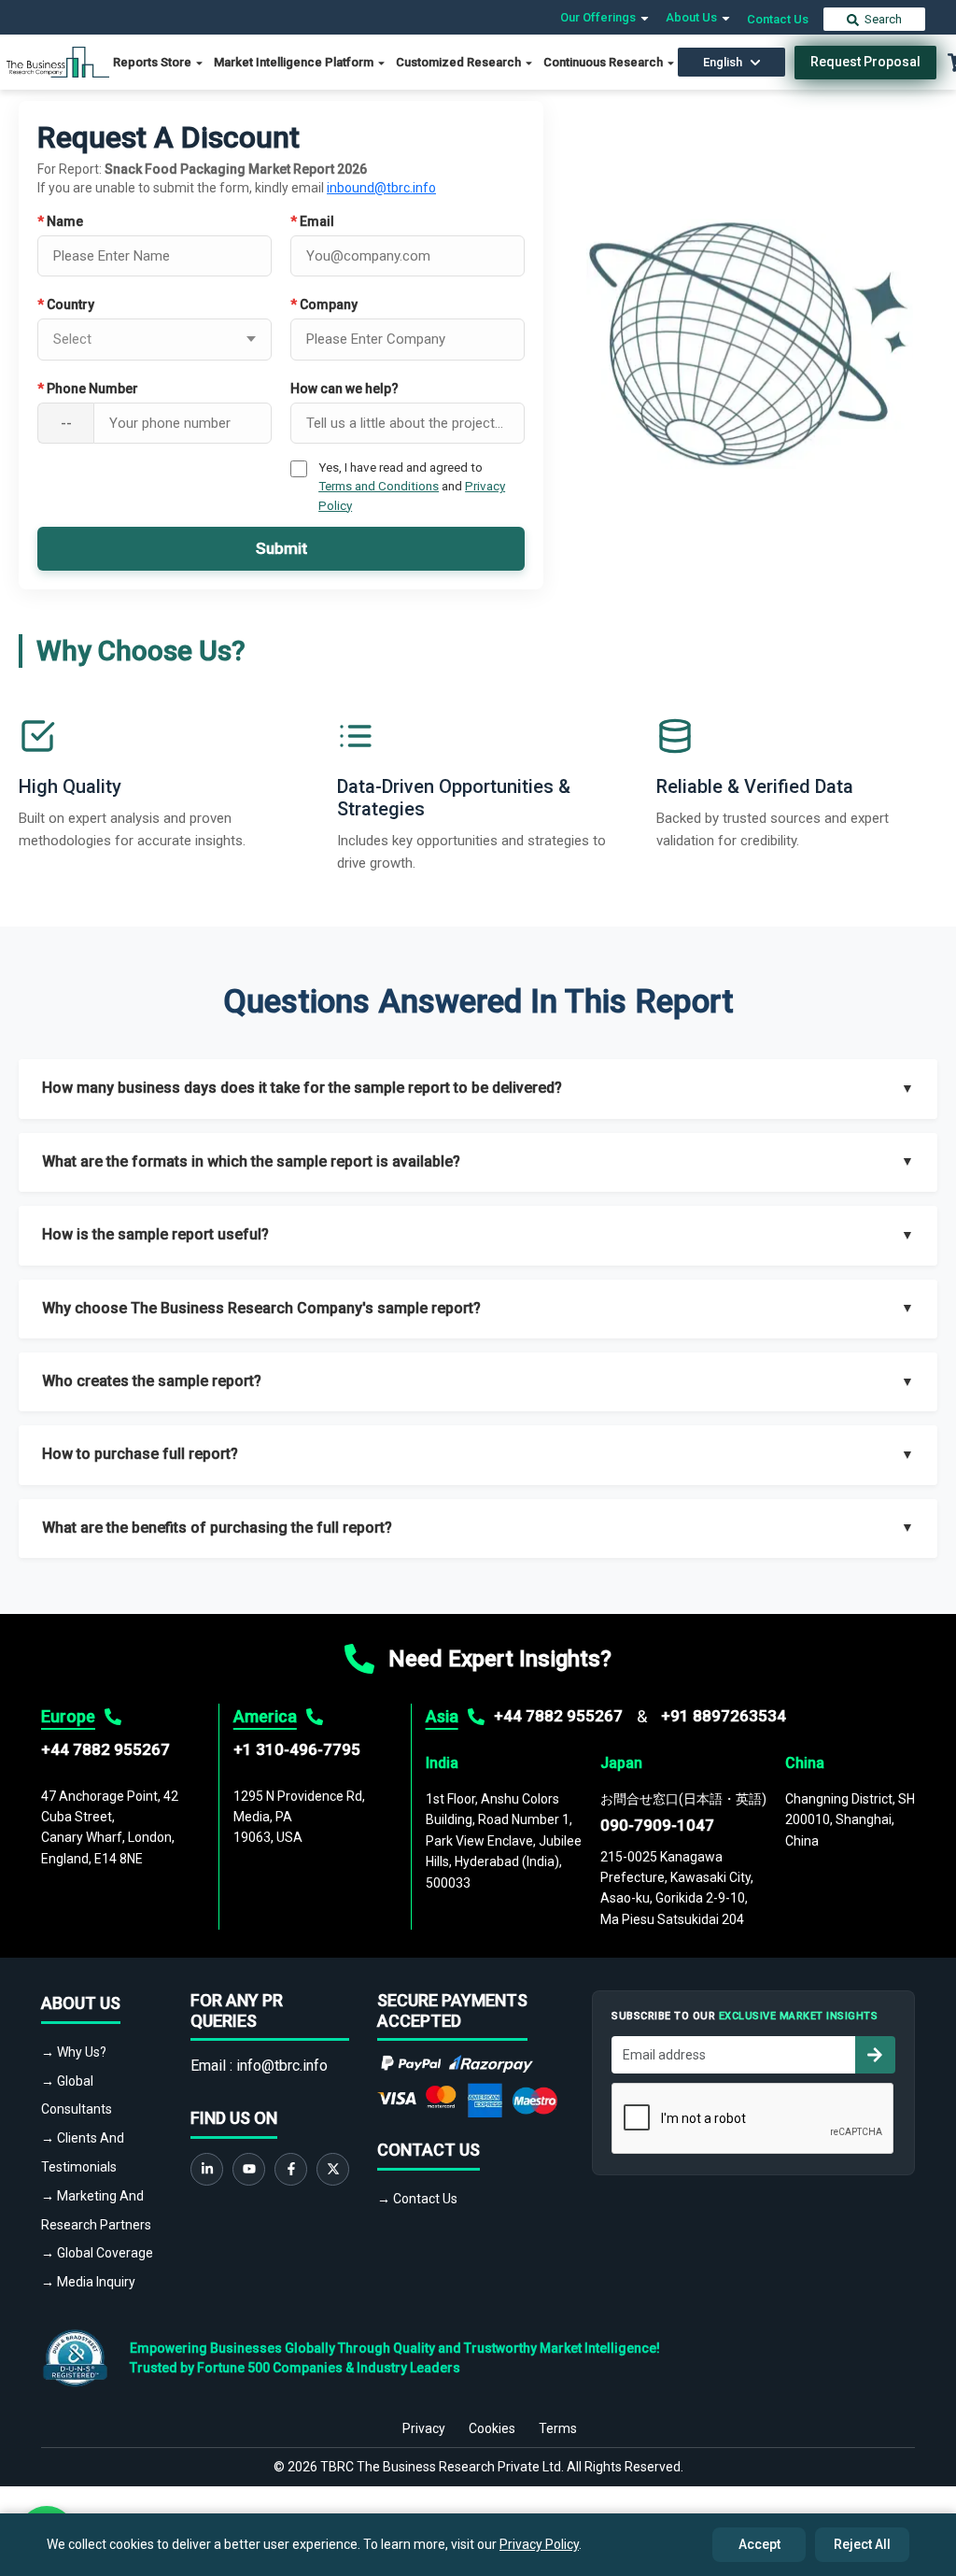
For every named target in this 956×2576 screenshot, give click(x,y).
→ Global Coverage (97, 2253)
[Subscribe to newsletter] (875, 2055)
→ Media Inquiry (88, 2282)
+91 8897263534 (724, 1716)
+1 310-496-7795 (297, 1749)
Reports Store (154, 62)
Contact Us (778, 19)
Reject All (862, 2544)
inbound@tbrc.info (381, 188)
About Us (693, 17)
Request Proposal (865, 62)
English (723, 62)
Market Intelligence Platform (295, 62)
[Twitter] (333, 2169)
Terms (558, 2428)
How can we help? (344, 389)
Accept (759, 2544)
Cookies (492, 2428)
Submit (281, 548)
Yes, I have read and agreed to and (412, 486)
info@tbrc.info (282, 2066)
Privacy (424, 2428)
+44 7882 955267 (105, 1749)
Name (60, 221)
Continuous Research (605, 62)
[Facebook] (291, 2169)
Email (312, 221)
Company (324, 304)
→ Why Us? (74, 2052)
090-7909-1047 (657, 1825)
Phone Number (88, 389)
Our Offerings (599, 17)
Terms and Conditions (379, 486)
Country (66, 304)
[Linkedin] (207, 2169)
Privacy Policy (539, 2544)
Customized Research (460, 62)
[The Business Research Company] (58, 61)
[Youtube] (249, 2169)
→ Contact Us (417, 2199)
